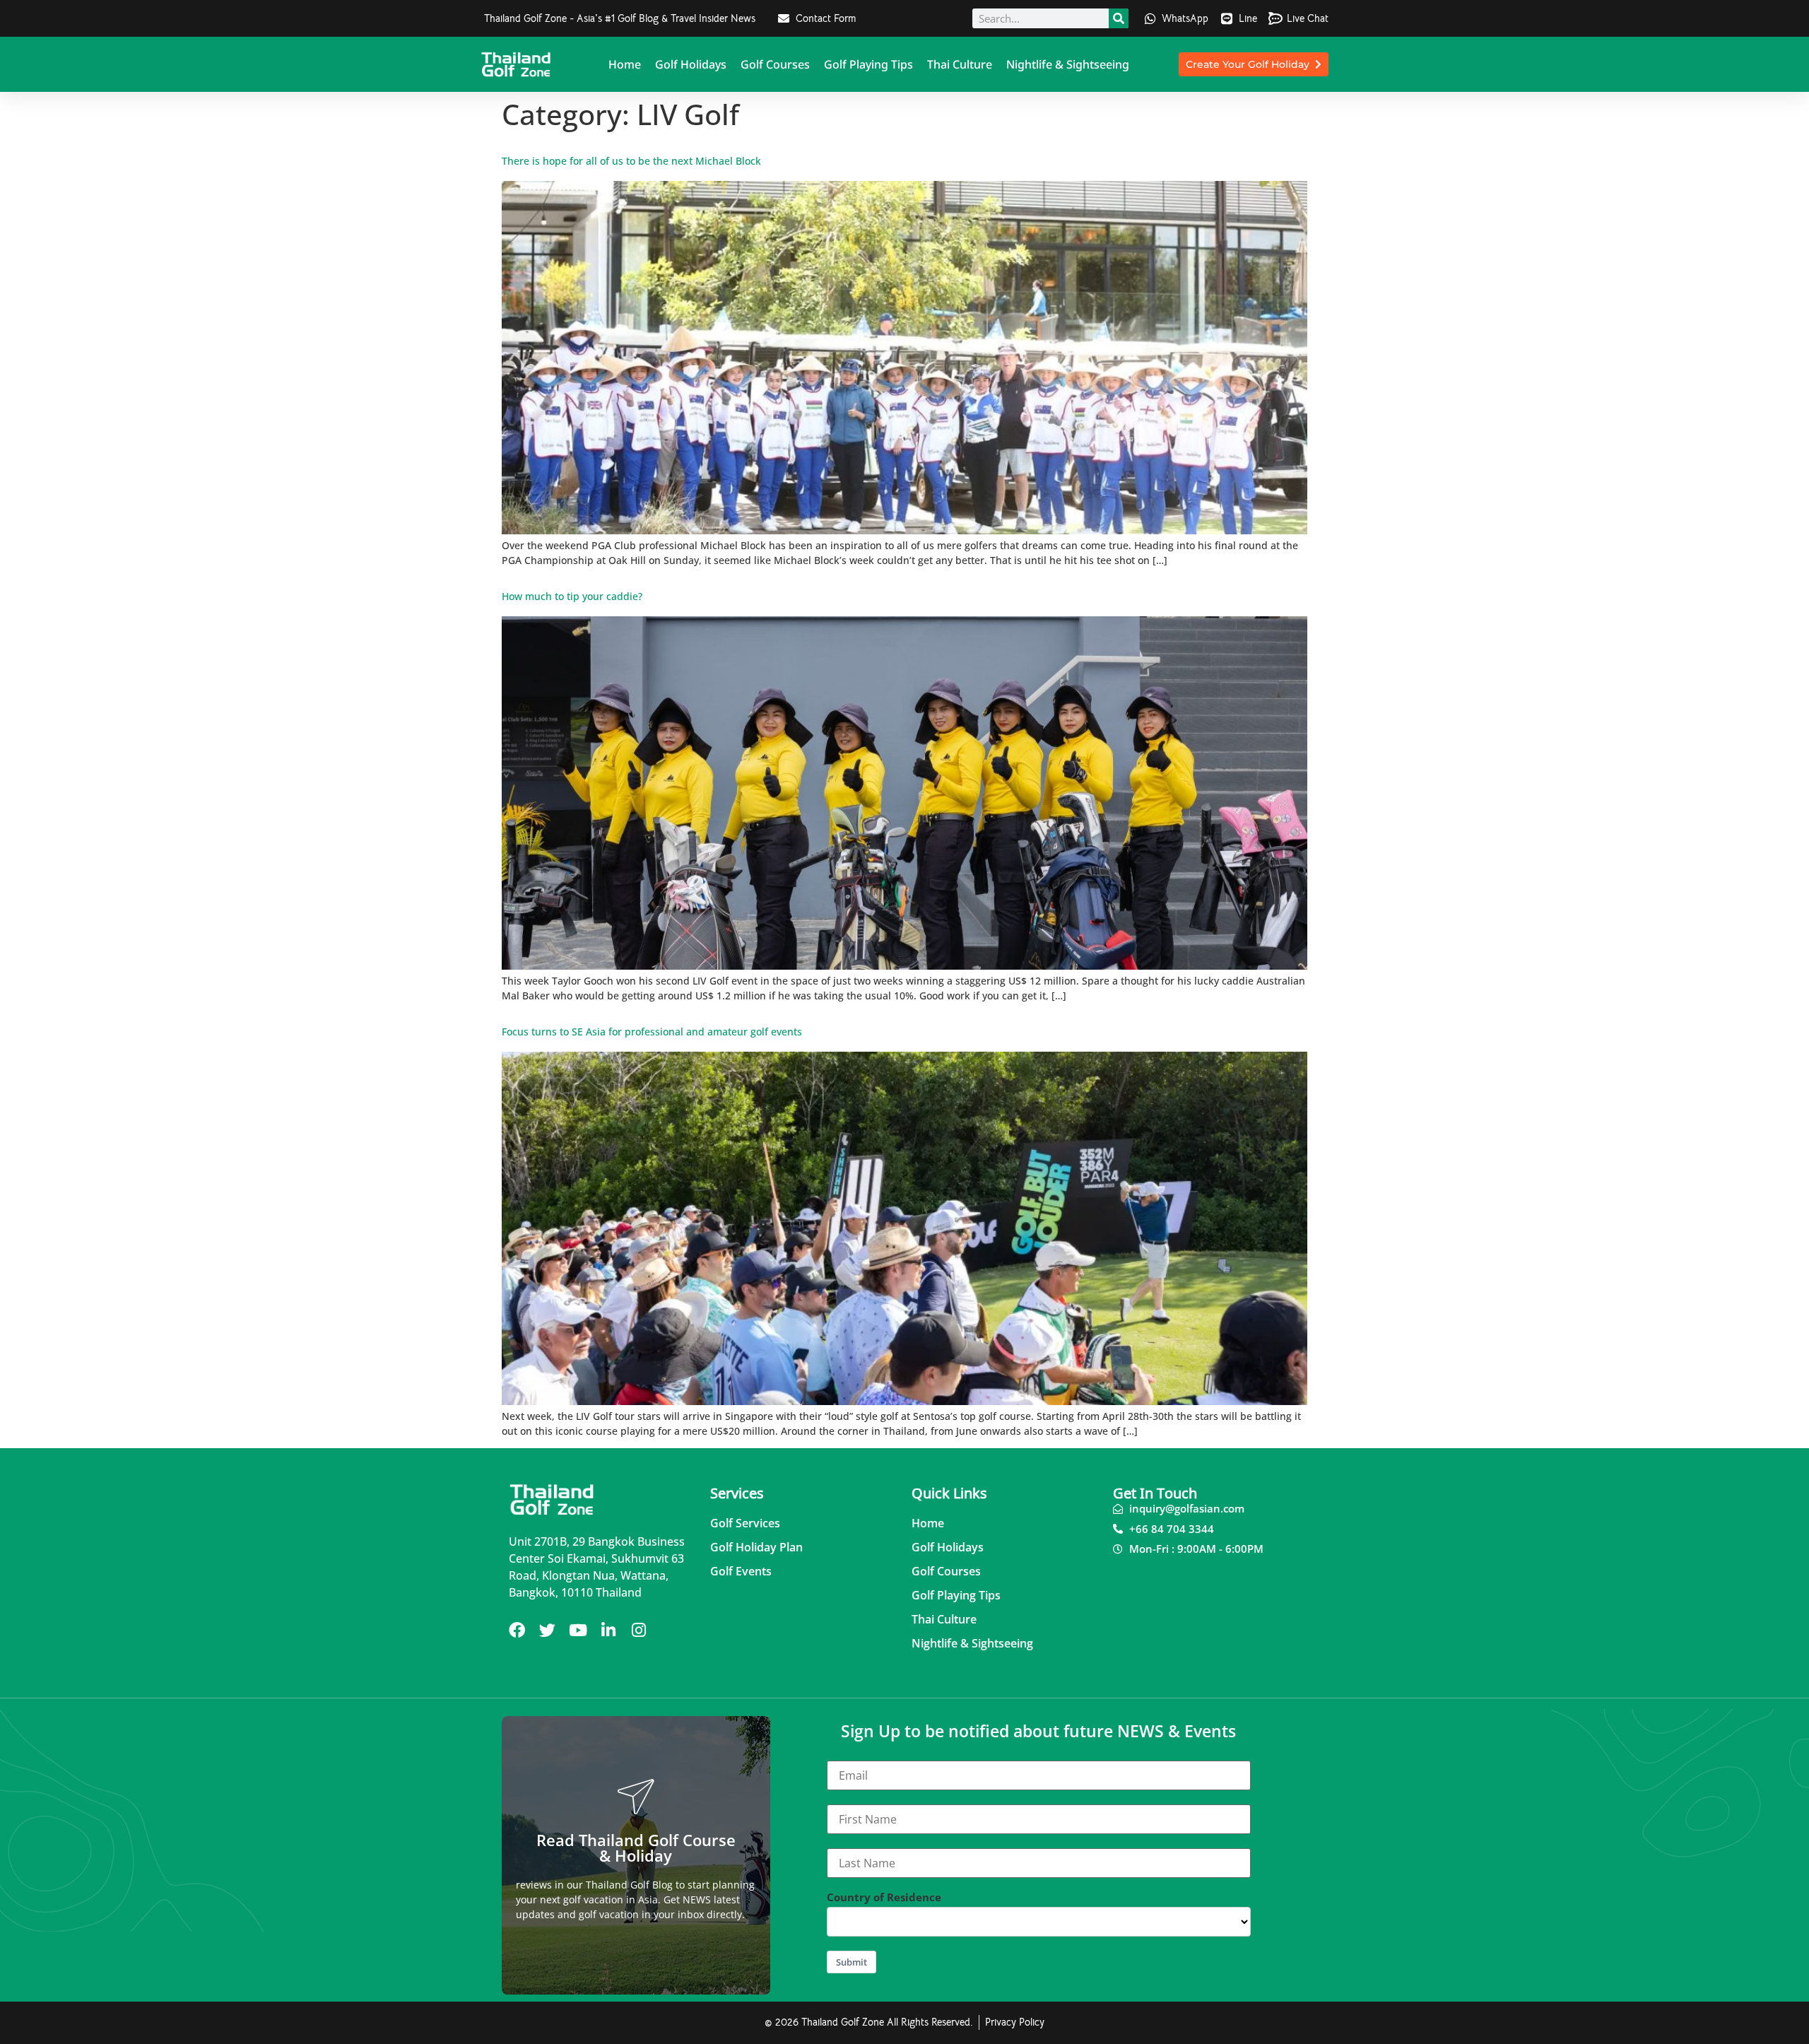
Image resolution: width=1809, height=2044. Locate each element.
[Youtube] (578, 1630)
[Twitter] (547, 1630)
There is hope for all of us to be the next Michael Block (631, 161)
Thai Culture (960, 64)
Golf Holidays (691, 64)
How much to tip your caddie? (572, 596)
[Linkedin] (608, 1630)
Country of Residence (884, 1897)
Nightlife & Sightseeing (1068, 64)
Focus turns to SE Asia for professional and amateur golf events (652, 1032)
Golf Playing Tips (868, 64)
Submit (852, 1962)
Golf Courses (775, 64)
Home (625, 64)
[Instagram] (638, 1630)
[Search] (1119, 18)
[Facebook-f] (517, 1630)
